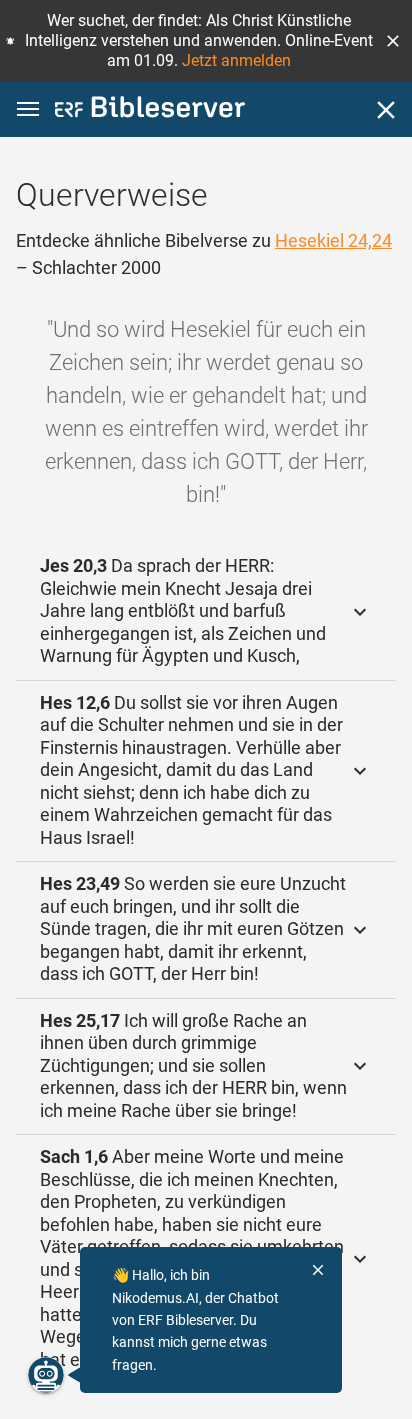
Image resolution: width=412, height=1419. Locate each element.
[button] (393, 41)
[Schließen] (386, 110)
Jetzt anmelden (236, 60)
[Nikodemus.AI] (46, 1375)
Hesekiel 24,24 (333, 240)
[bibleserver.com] (150, 110)
